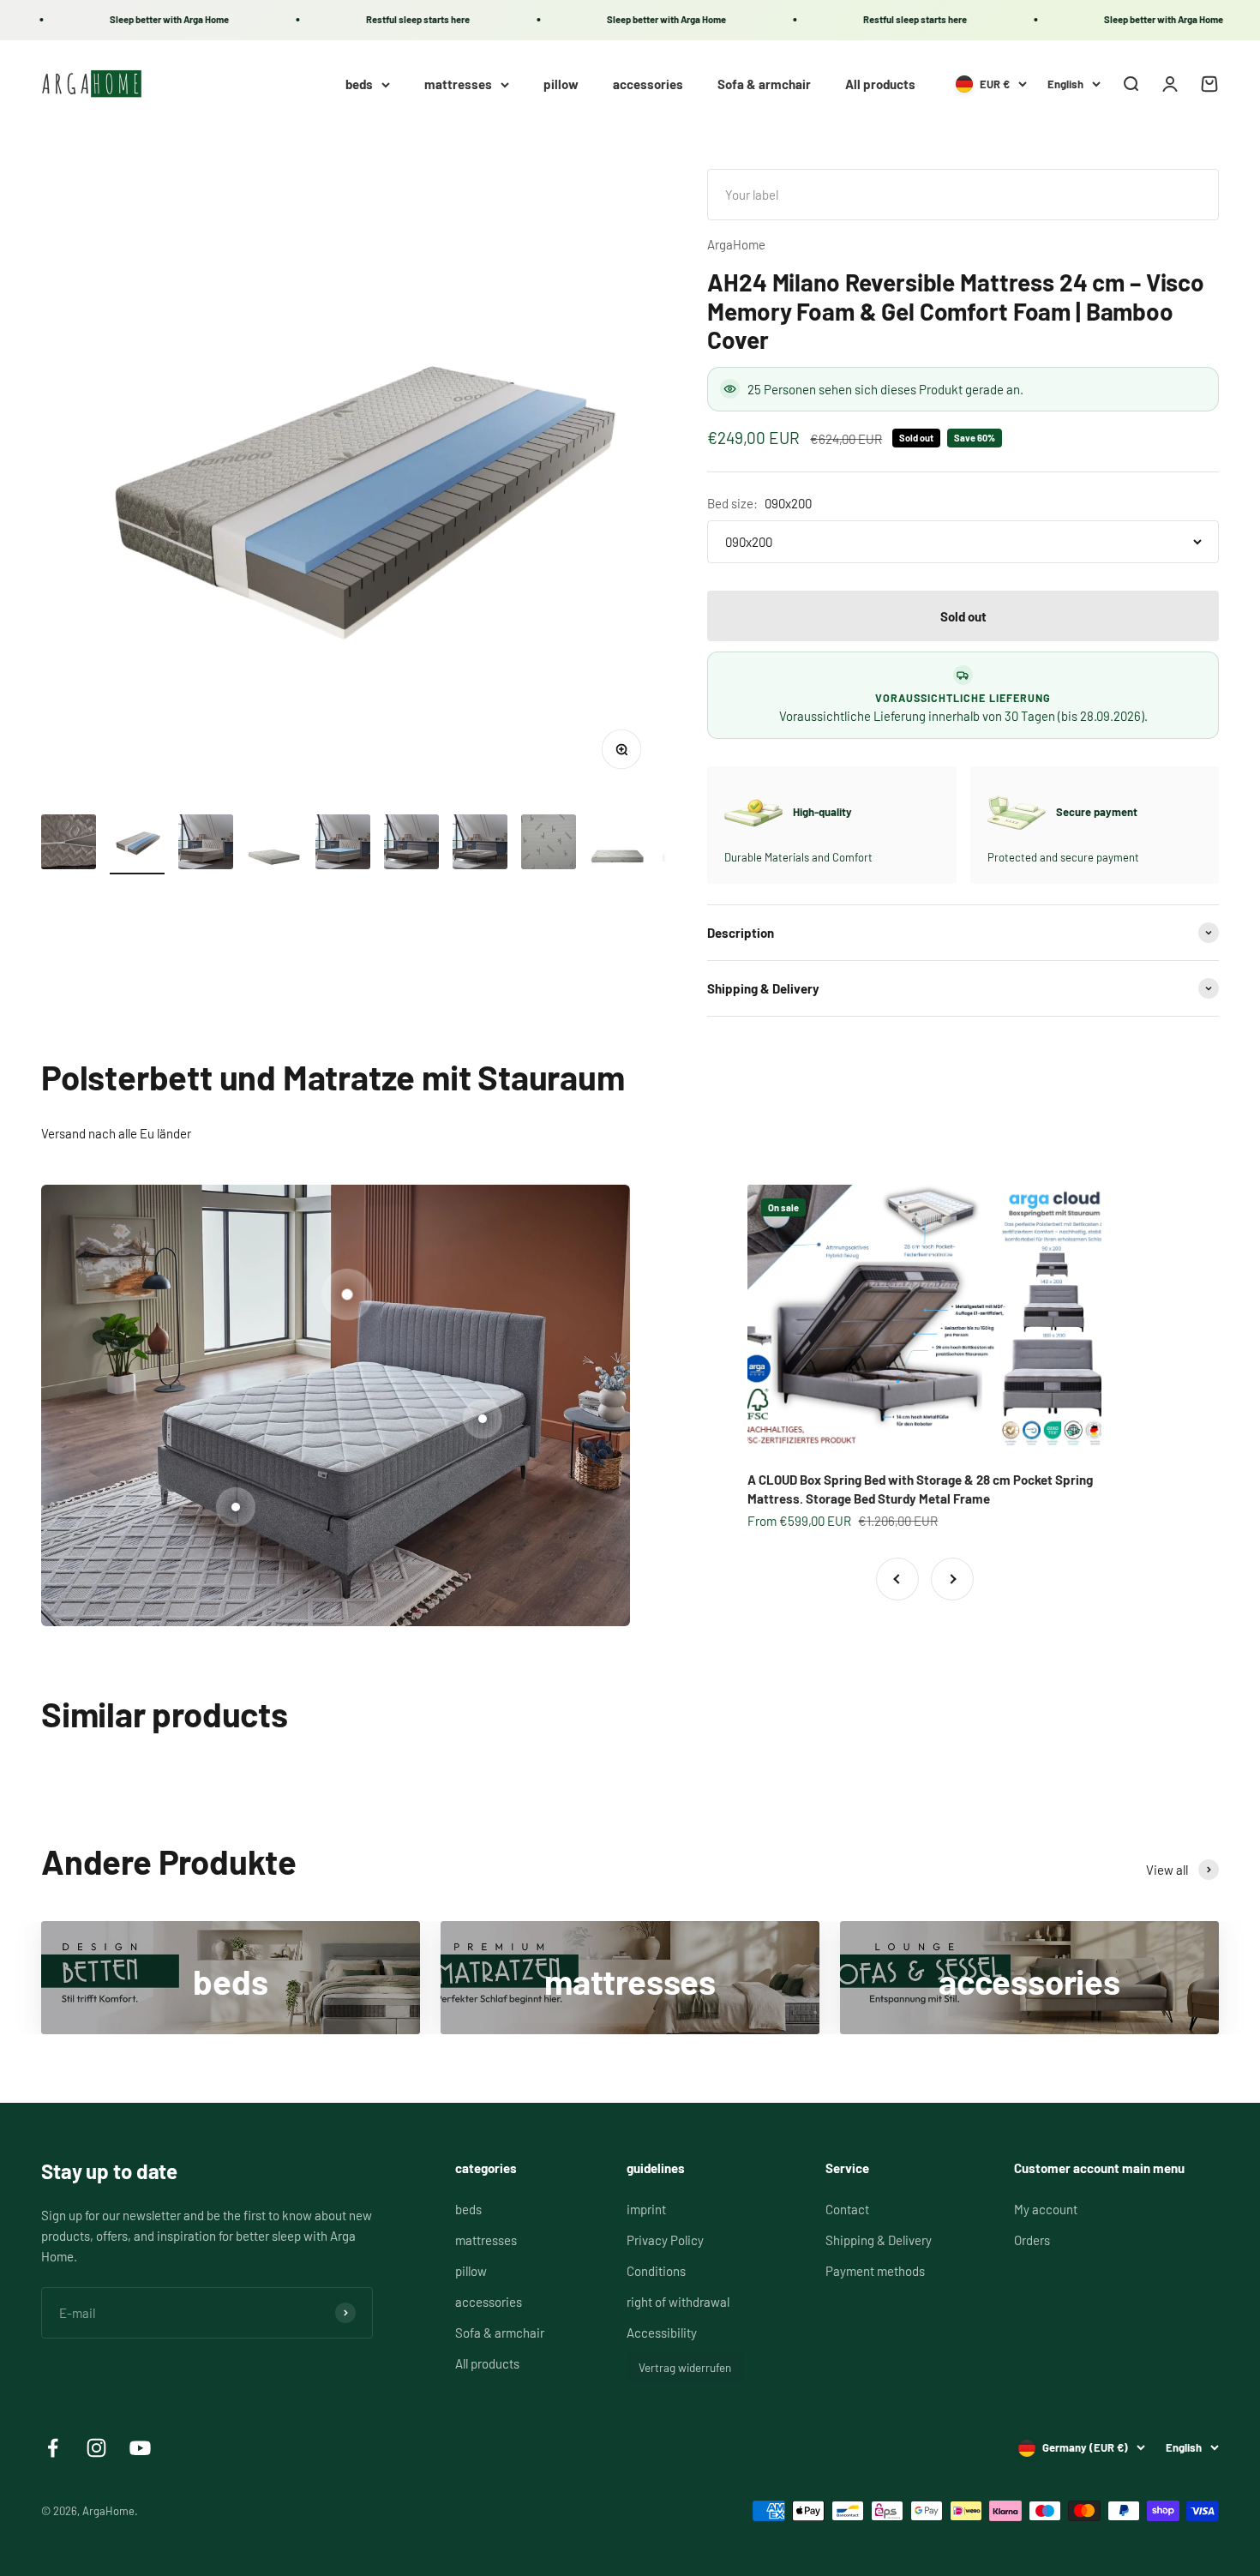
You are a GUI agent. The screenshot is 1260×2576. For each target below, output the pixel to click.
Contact (847, 2209)
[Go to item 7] (480, 844)
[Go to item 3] (206, 844)
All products (880, 84)
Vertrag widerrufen (685, 2367)
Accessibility (662, 2333)
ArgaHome (736, 244)
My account (1046, 2209)
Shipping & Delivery (879, 2240)
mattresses (458, 84)
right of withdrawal (678, 2302)
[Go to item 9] (617, 844)
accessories (648, 84)
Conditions (656, 2271)
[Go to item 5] (343, 844)
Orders (1032, 2240)
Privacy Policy (665, 2240)
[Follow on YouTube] (140, 2448)
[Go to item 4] (274, 844)
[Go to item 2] (137, 844)
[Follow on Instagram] (96, 2448)
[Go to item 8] (549, 844)
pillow (561, 84)
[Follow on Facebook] (53, 2448)
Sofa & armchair (764, 84)
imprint (646, 2209)
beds (359, 84)
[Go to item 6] (411, 844)
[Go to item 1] (69, 844)
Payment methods (875, 2271)
